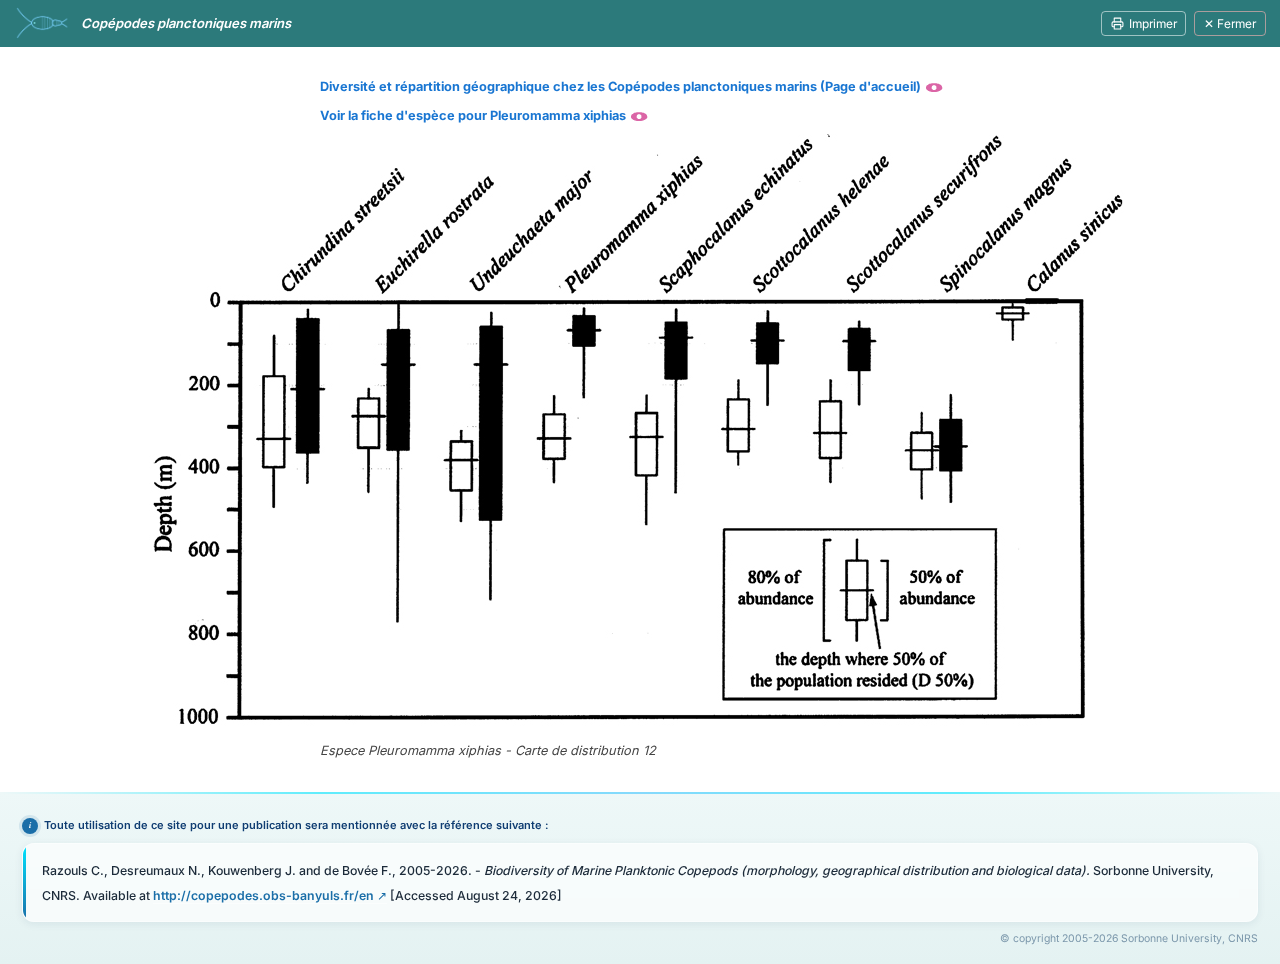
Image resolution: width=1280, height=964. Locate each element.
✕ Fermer (1230, 23)
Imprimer (1153, 23)
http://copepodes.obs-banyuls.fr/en (263, 895)
